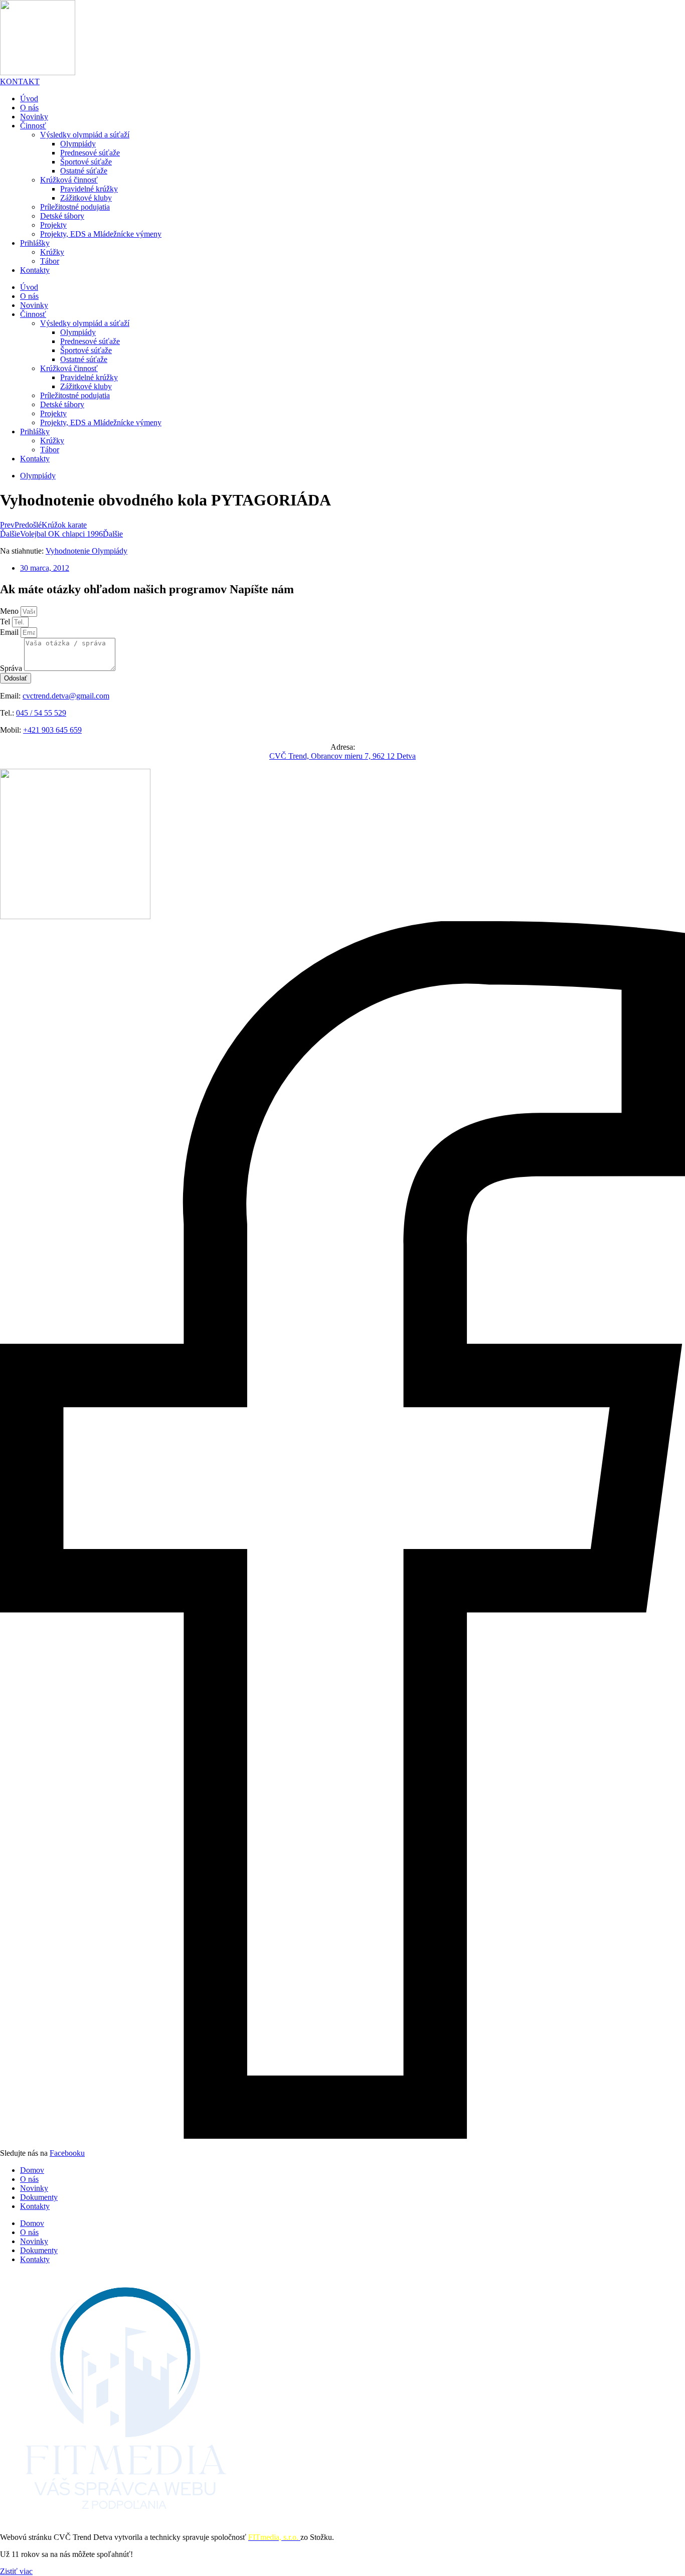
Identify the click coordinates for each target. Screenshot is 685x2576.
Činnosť (33, 126)
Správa (12, 668)
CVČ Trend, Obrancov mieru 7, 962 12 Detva (342, 756)
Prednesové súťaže (90, 153)
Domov (32, 2170)
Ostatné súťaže (84, 171)
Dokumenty (39, 2197)
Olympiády (78, 144)
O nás (29, 108)
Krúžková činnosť (69, 180)
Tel (6, 622)
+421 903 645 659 (52, 730)
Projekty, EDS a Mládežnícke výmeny (101, 234)
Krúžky (52, 252)
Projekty (53, 225)
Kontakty (35, 270)
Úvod (29, 99)
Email (10, 632)
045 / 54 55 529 (41, 713)
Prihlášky (35, 243)
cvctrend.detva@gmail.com (66, 696)
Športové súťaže (86, 162)
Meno (10, 611)
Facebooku (67, 2153)
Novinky (34, 117)
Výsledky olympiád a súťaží (85, 135)
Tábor (50, 261)
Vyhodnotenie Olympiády (87, 551)
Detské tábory (62, 216)
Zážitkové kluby (86, 198)
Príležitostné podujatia (75, 207)
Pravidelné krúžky (89, 189)
